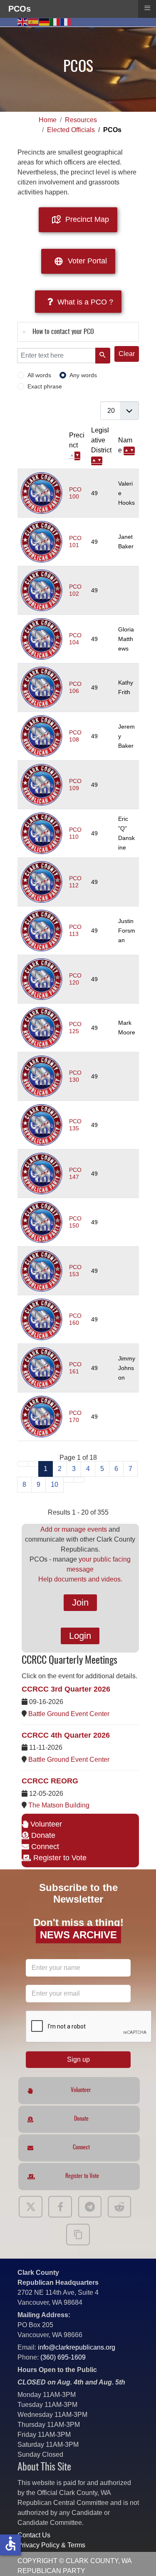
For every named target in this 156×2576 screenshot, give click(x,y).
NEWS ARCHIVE (78, 1935)
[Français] (66, 21)
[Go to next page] (69, 1480)
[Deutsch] (45, 21)
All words (39, 375)
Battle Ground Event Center (69, 1714)
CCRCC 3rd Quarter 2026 (66, 1689)
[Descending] (77, 456)
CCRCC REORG (50, 1781)
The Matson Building (59, 1805)
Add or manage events (74, 1529)
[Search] (103, 356)
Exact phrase (45, 387)
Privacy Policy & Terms (51, 2545)
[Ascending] (94, 461)
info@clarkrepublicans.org (77, 2347)
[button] (137, 2557)
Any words (83, 375)
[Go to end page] (79, 1480)
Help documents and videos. (80, 1579)
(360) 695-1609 (63, 2357)
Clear (127, 354)
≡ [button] (147, 8)
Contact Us (34, 2535)
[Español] (34, 21)
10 (54, 1484)
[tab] (78, 332)
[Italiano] (55, 21)
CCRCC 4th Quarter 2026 (66, 1735)
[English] (23, 21)
